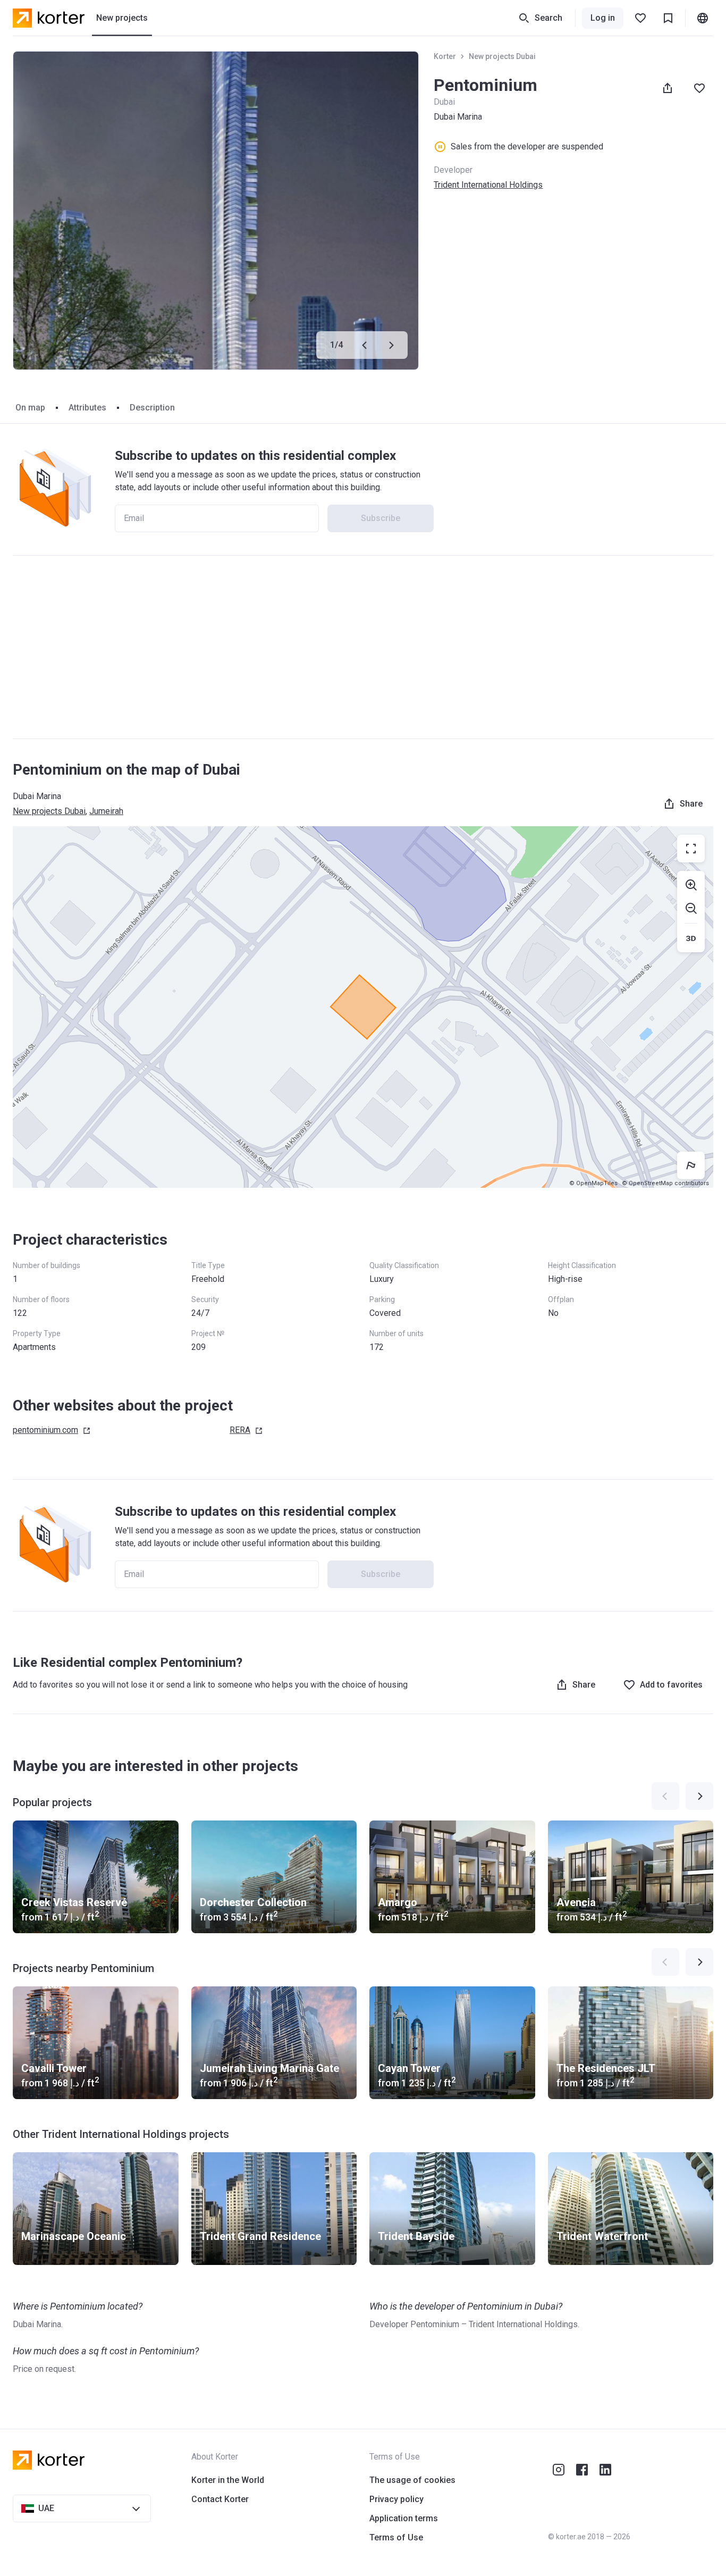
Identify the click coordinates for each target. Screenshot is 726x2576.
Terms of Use (396, 2537)
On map (30, 408)
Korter (445, 56)
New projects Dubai (502, 56)
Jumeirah (106, 811)
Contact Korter (220, 2499)
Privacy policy (396, 2499)
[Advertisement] (363, 647)
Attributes (87, 408)
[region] (363, 1007)
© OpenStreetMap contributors (665, 1183)
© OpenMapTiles (593, 1183)
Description (152, 408)
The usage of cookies (412, 2480)
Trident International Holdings (488, 185)
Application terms (404, 2518)
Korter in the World (228, 2480)
